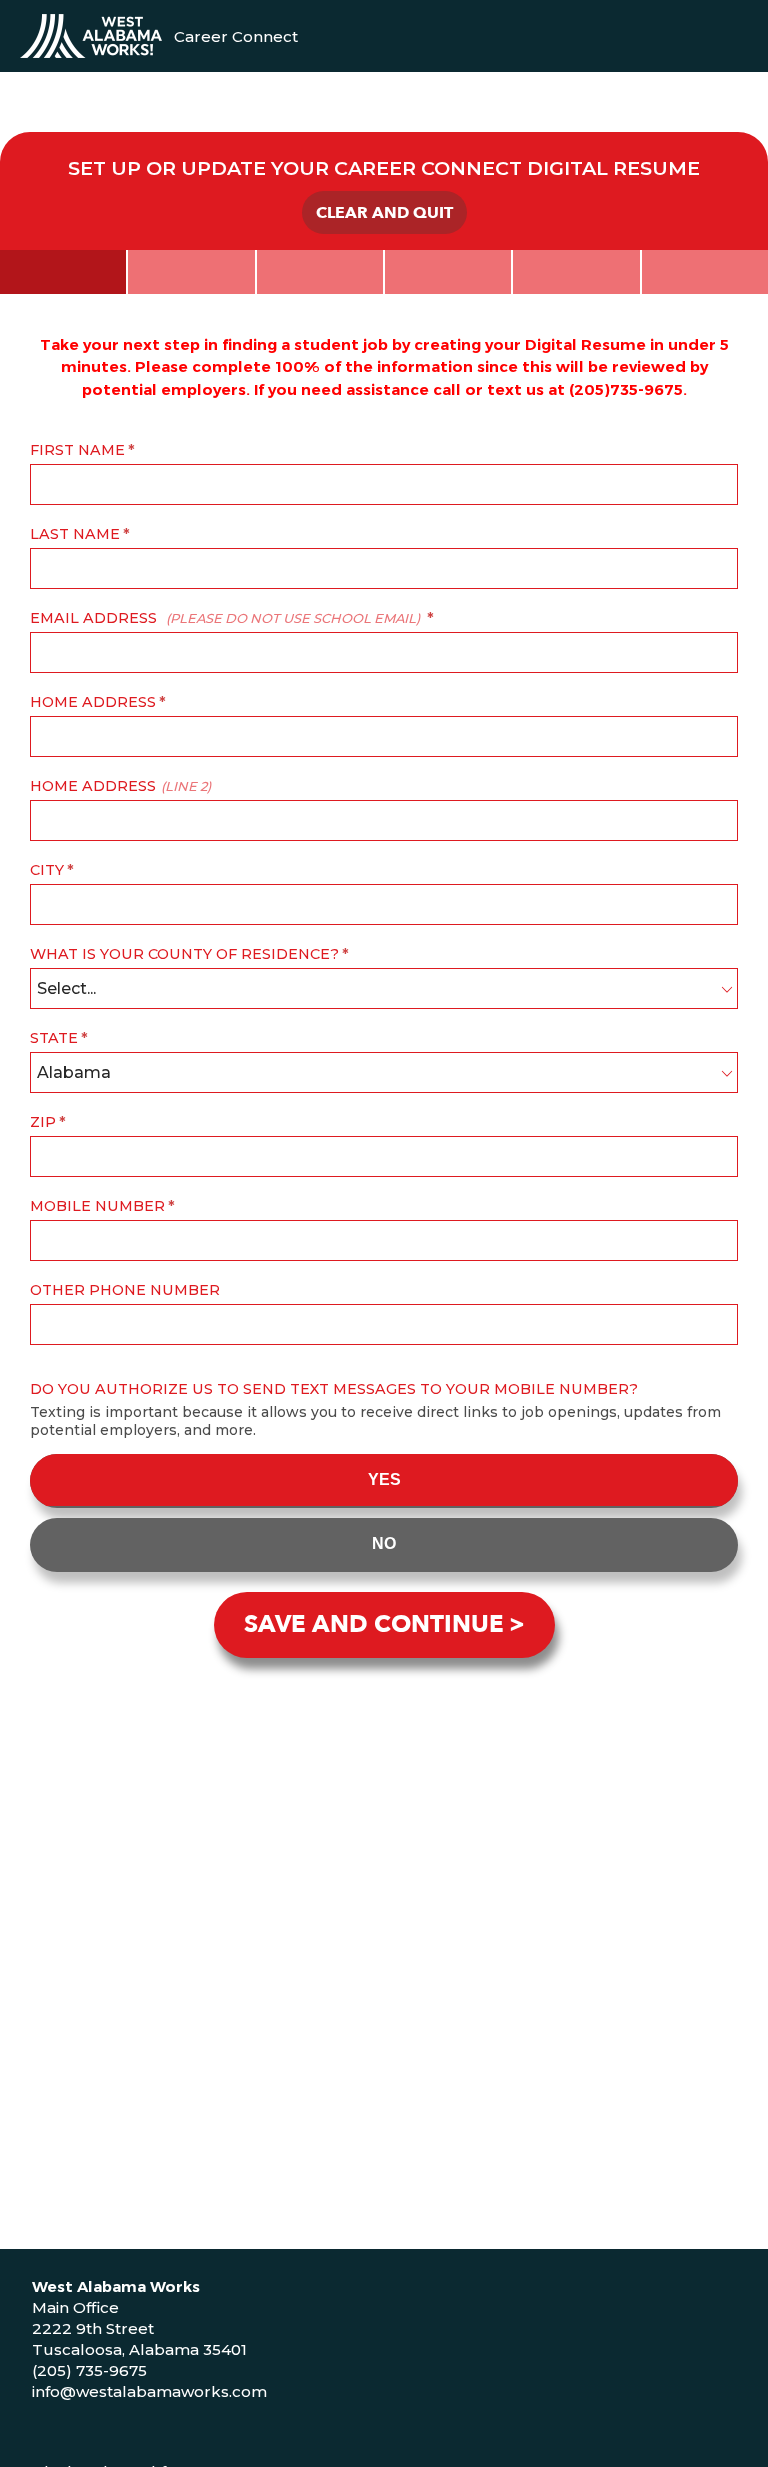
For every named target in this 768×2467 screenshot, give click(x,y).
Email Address (225, 618)
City (47, 870)
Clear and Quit (384, 213)
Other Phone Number (125, 1290)
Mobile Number (97, 1206)
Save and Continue (374, 1624)
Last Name (75, 534)
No (384, 1543)
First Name (77, 450)
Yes (384, 1479)
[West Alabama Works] (91, 36)
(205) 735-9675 (89, 2370)
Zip (43, 1122)
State (54, 1038)
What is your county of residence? (184, 954)
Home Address (93, 702)
